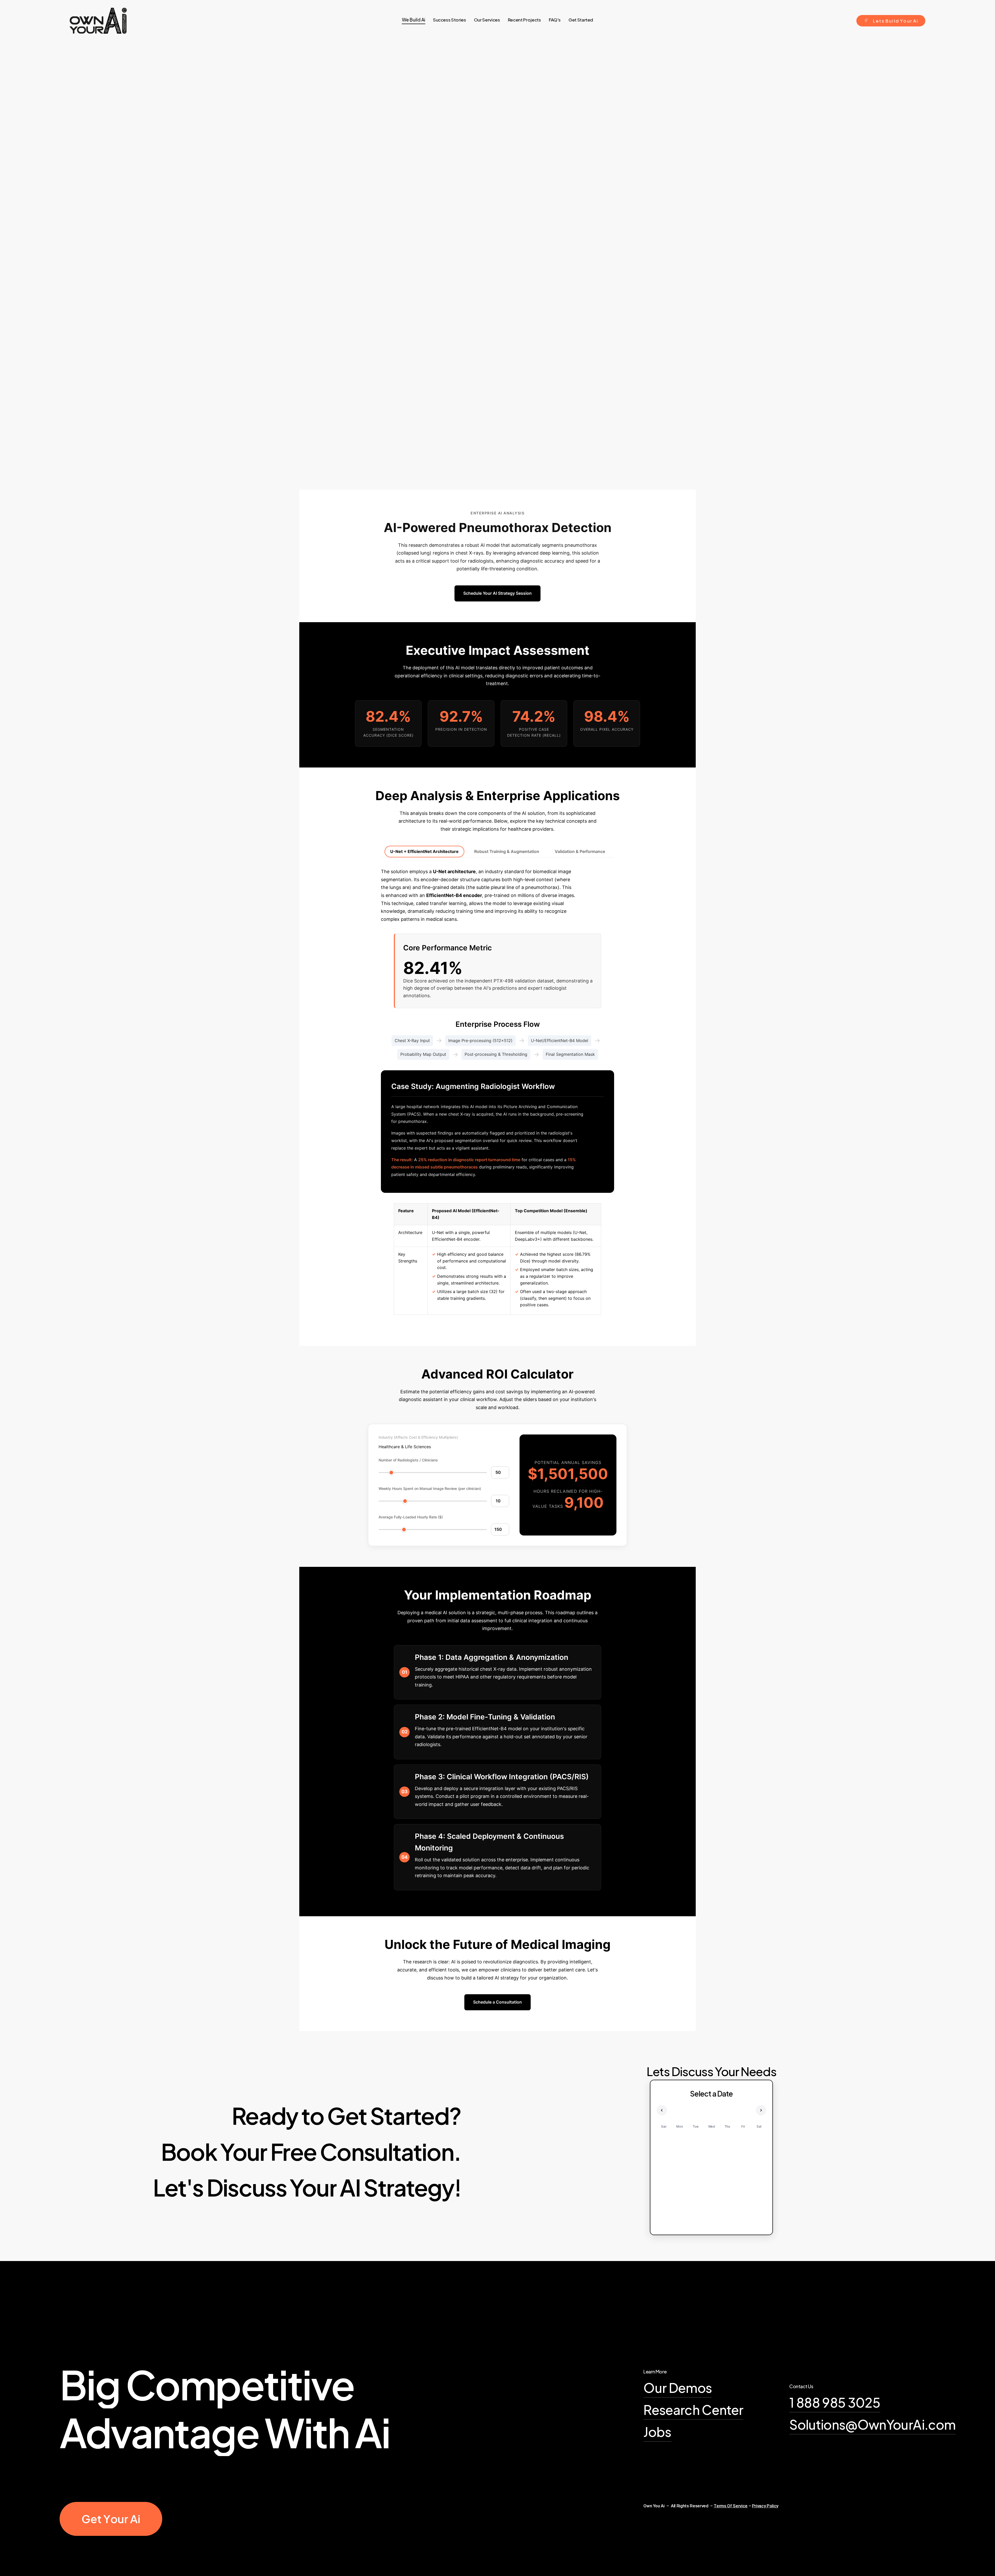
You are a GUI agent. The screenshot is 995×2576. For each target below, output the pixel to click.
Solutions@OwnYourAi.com (872, 2424)
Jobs (657, 2432)
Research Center (693, 2410)
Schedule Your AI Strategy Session (497, 593)
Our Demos (678, 2388)
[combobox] (405, 1447)
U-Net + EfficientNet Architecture (424, 851)
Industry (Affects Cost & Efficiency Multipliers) (418, 1437)
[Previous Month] (662, 2110)
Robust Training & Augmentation (507, 851)
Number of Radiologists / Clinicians (408, 1460)
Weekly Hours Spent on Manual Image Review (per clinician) (430, 1488)
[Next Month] (761, 2110)
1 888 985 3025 (835, 2402)
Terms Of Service (731, 2506)
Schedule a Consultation (497, 2002)
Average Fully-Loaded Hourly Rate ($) (411, 1517)
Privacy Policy (765, 2506)
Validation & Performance (580, 851)
